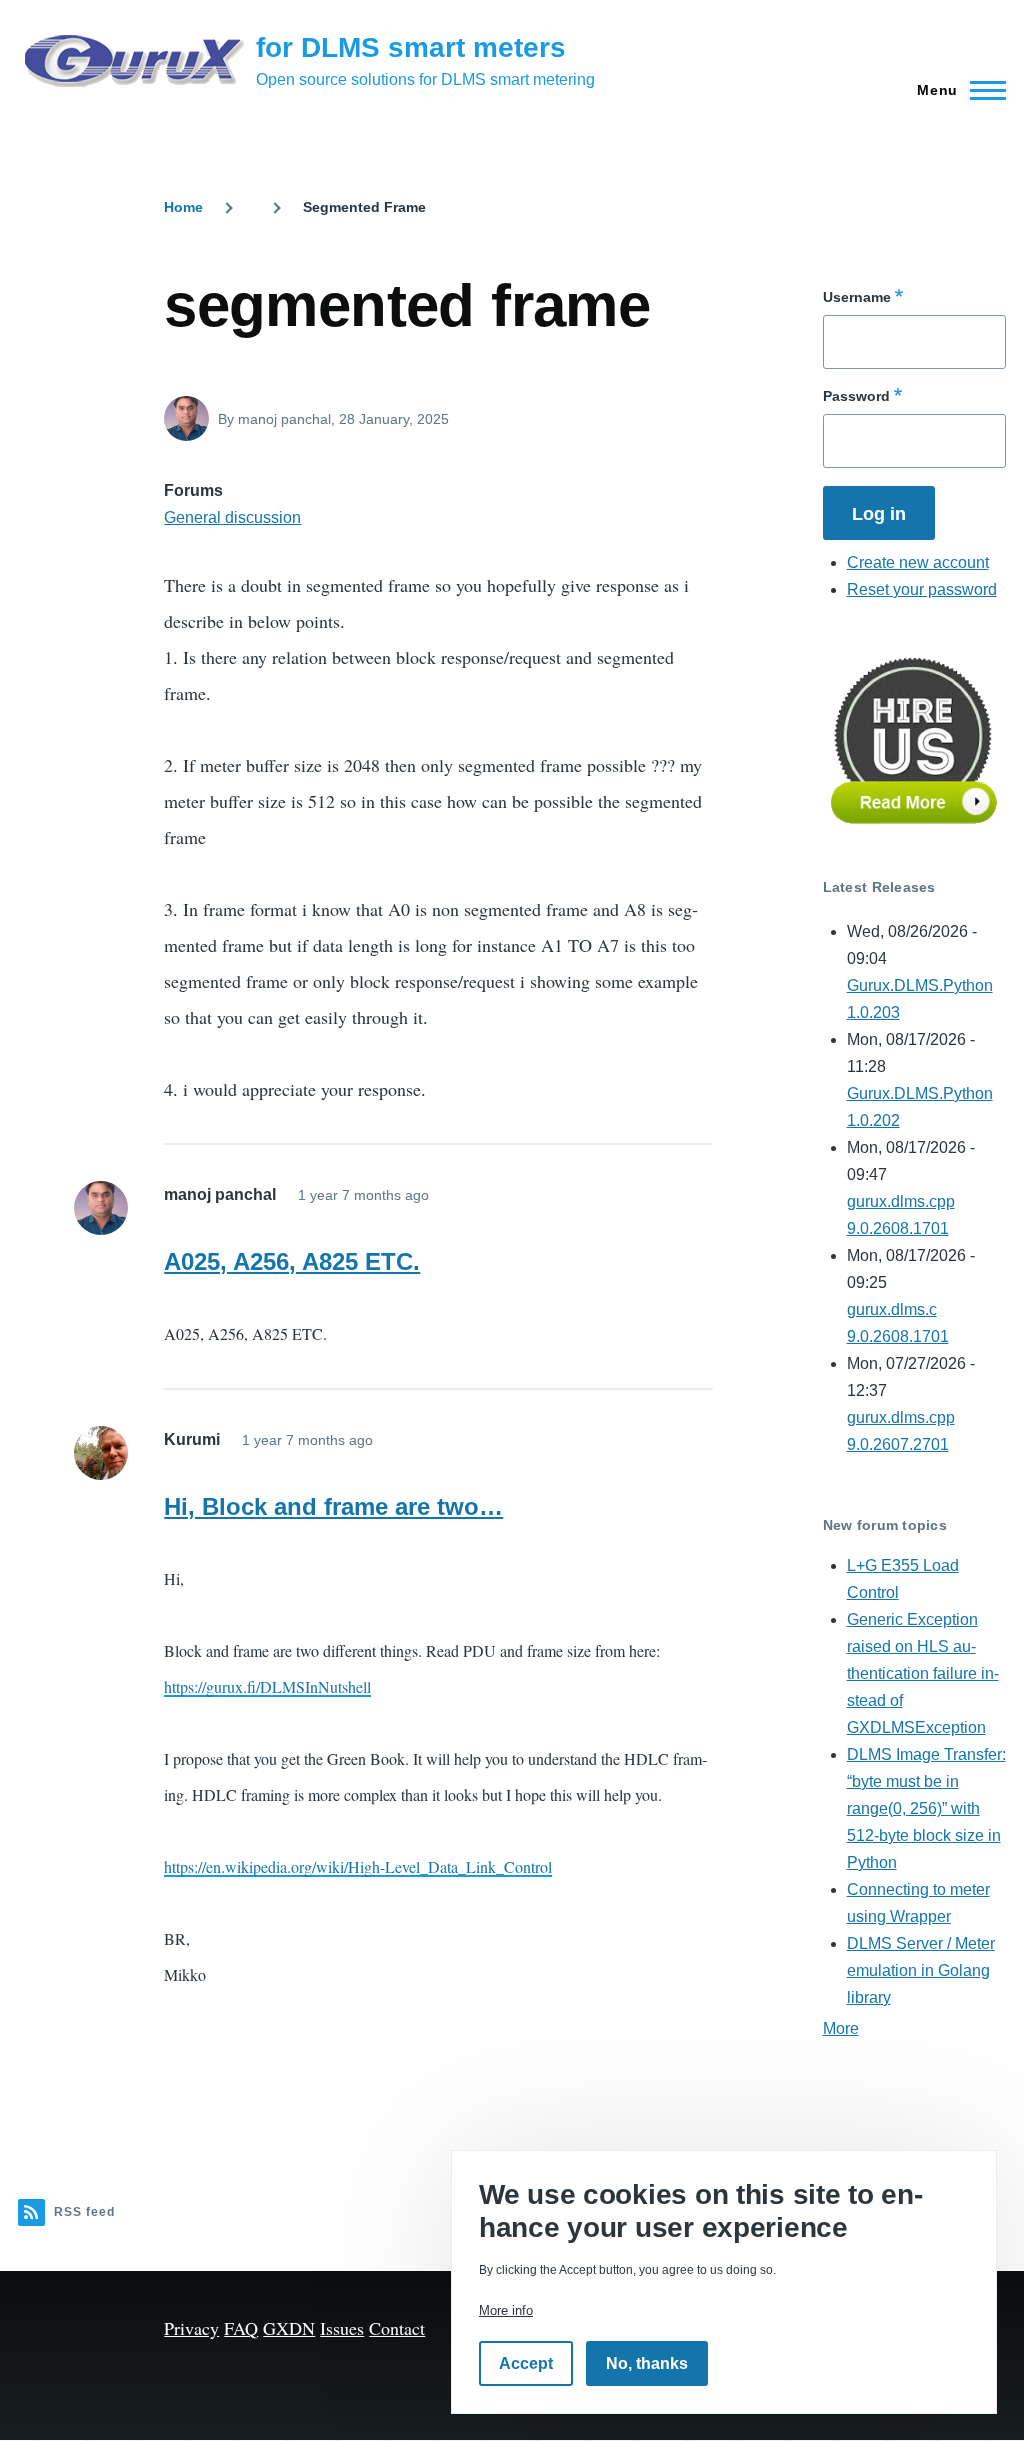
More (841, 2028)
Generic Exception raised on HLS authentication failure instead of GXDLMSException (923, 1673)
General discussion (232, 517)
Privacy (191, 2328)
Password (856, 396)
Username (857, 297)
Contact (397, 2328)
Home (183, 207)
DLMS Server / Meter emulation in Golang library (921, 1970)
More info (506, 2310)
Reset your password (922, 589)
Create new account (918, 562)
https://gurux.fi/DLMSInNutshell (267, 1686)
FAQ (241, 2328)
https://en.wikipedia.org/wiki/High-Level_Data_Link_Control (358, 1866)
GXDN (289, 2328)
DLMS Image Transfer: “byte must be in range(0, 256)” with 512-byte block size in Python (926, 1808)
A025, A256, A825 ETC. (292, 1261)
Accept (526, 2363)
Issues (342, 2328)
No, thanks (647, 2363)
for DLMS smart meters (411, 47)
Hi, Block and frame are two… (333, 1506)
